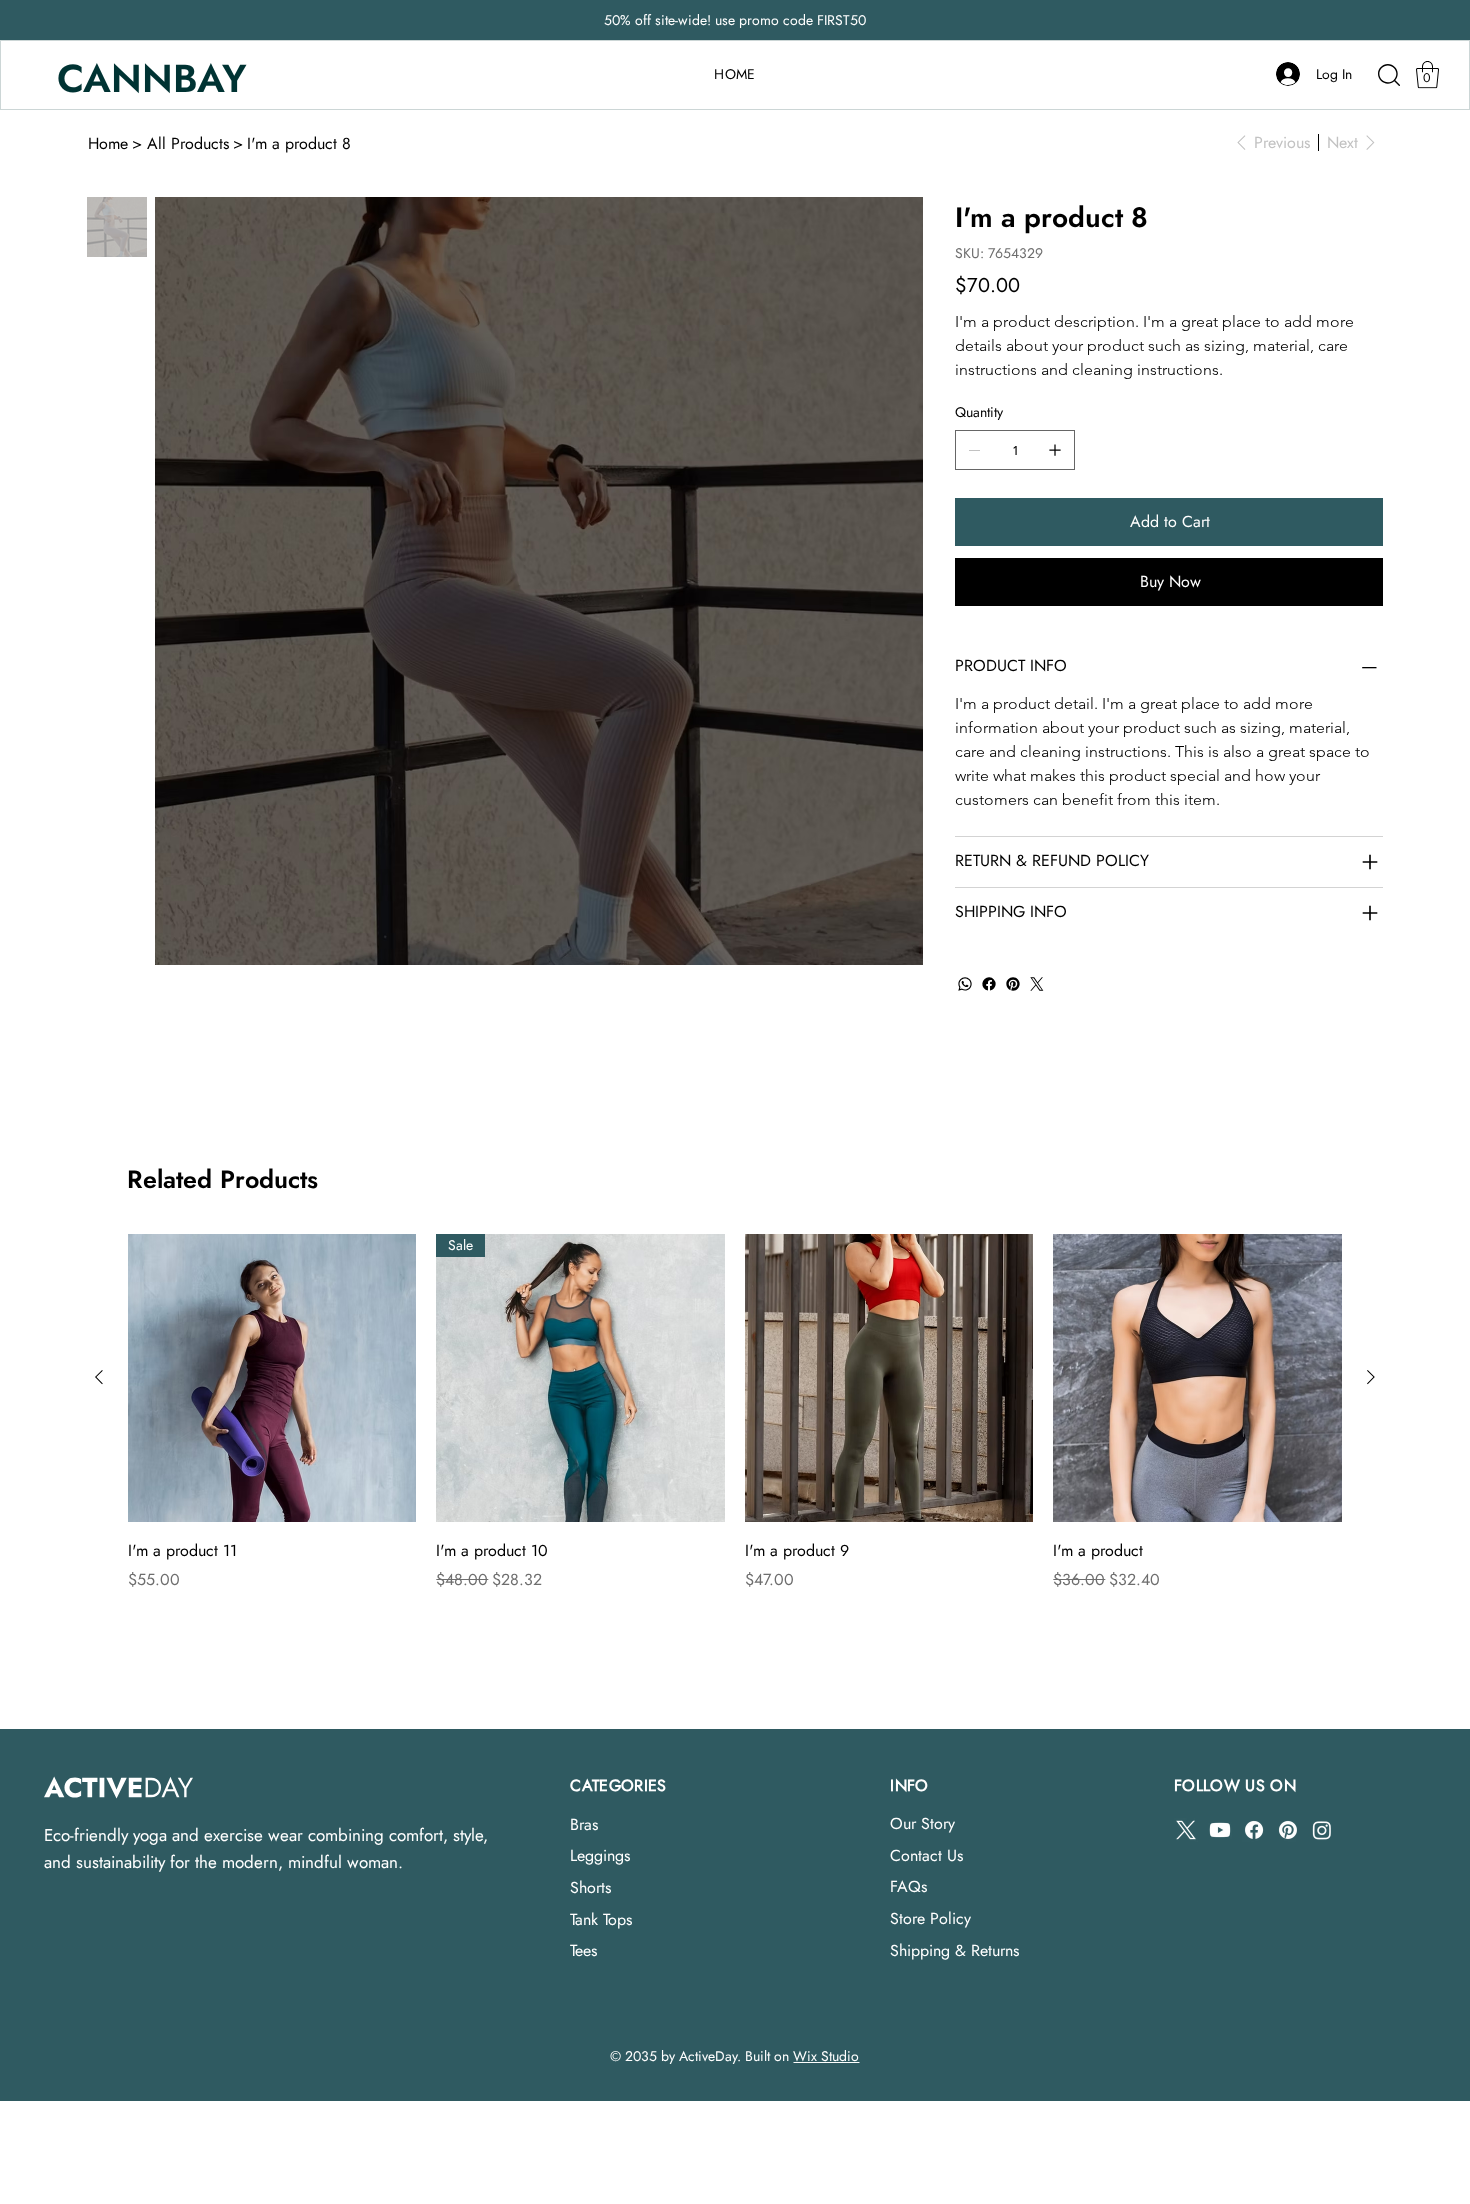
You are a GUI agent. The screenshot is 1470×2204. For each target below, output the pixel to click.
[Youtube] (1220, 1830)
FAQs (908, 1886)
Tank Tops (601, 1919)
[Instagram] (1322, 1830)
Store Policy (930, 1918)
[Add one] (1055, 450)
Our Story (922, 1823)
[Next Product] (1371, 1377)
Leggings (600, 1855)
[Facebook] (989, 984)
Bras (584, 1824)
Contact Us (926, 1855)
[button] (1427, 74)
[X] (1186, 1830)
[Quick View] (272, 1378)
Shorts (590, 1887)
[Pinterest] (1013, 984)
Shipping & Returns (954, 1950)
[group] (735, 1413)
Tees (583, 1950)
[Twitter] (1037, 984)
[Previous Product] (99, 1377)
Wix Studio (826, 2056)
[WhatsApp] (965, 984)
